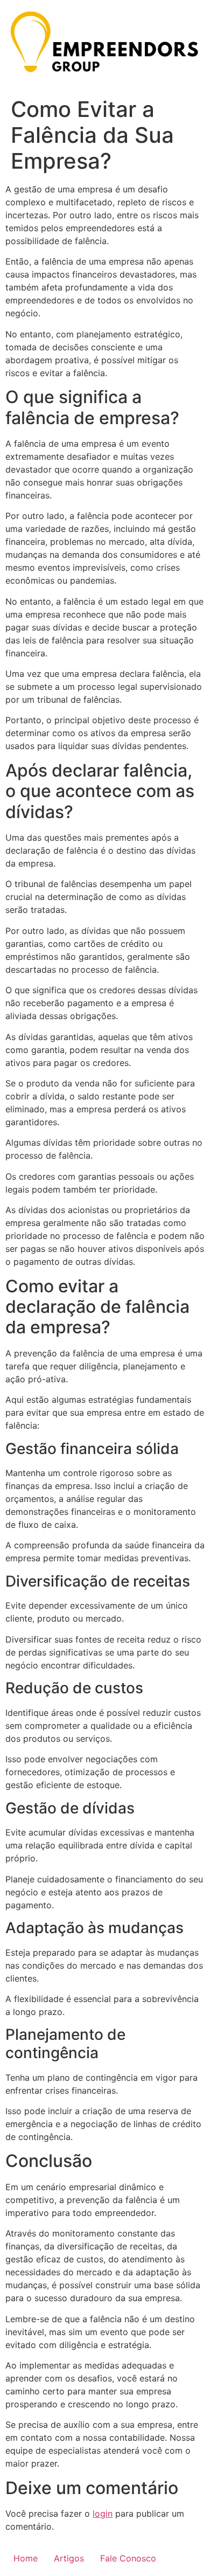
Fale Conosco (128, 2558)
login (103, 2513)
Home (26, 2558)
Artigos (69, 2558)
